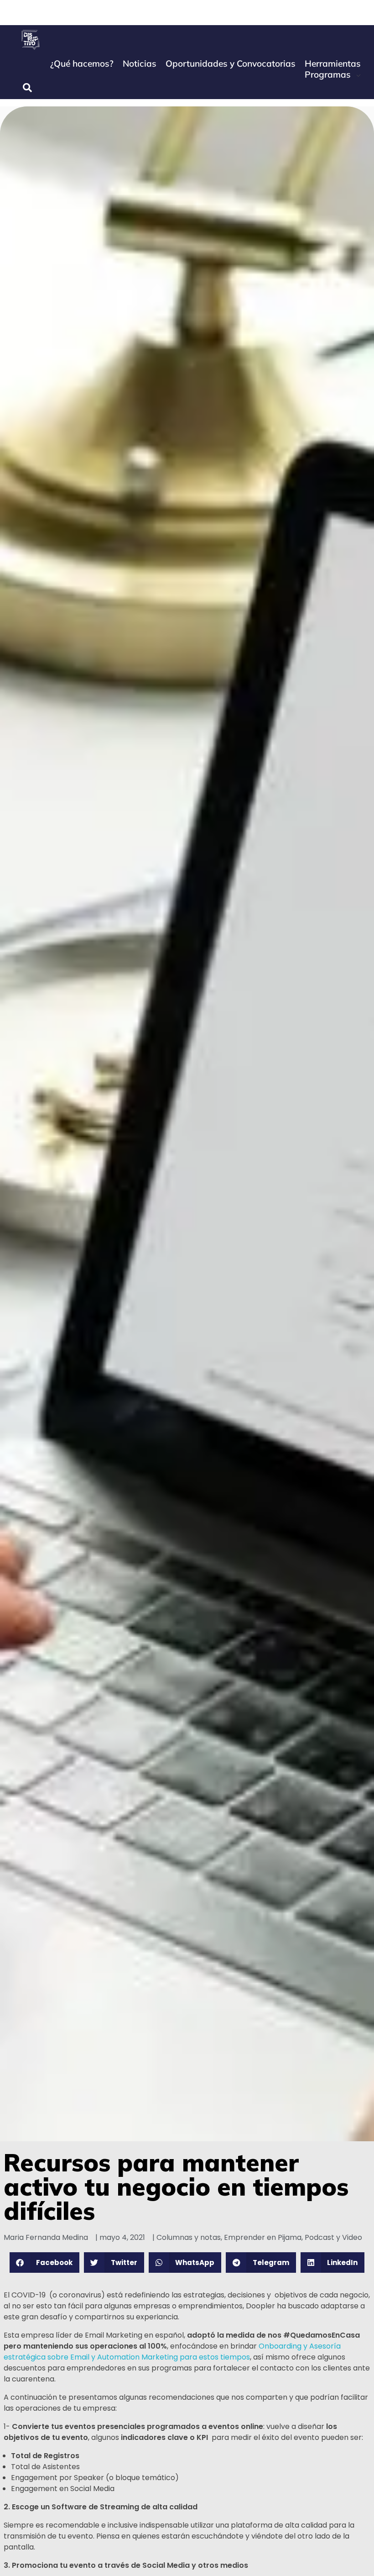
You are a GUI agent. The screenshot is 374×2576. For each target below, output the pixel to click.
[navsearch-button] (27, 88)
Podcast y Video (333, 2237)
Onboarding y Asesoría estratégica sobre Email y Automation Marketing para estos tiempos (172, 2352)
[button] (45, 2263)
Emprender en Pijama (263, 2237)
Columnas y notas (189, 2237)
